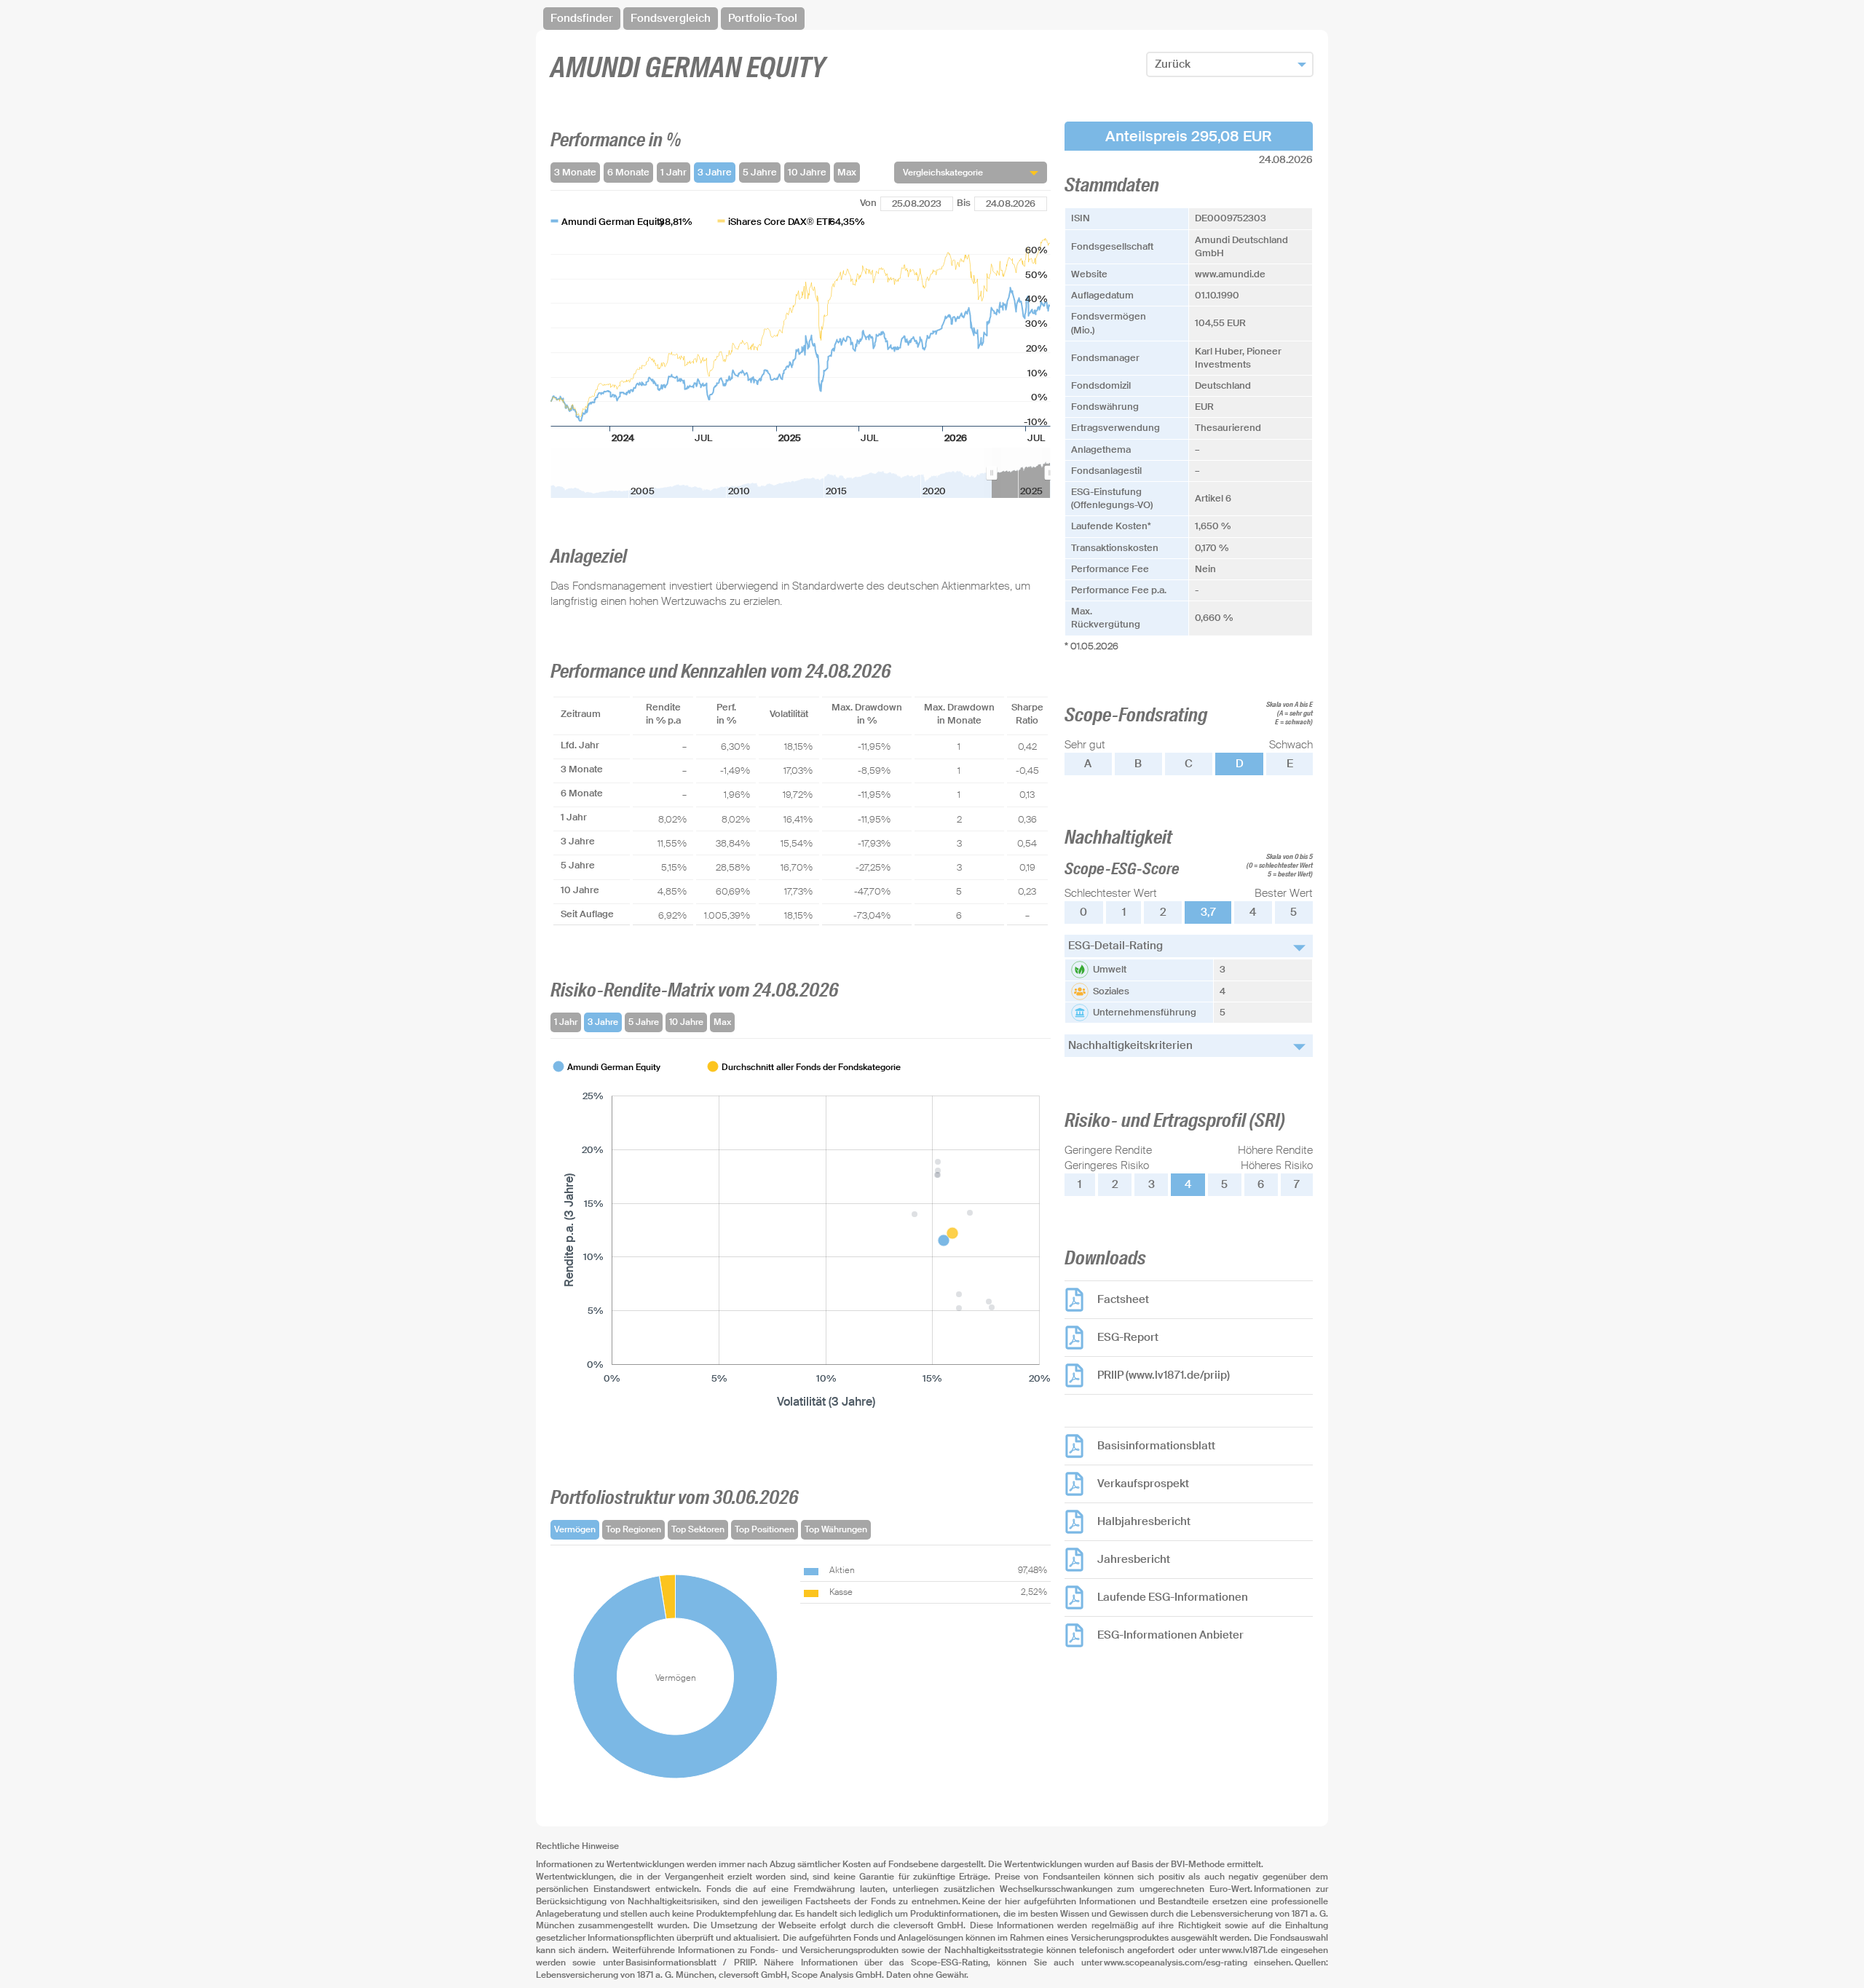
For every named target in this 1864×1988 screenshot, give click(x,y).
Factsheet (1123, 1299)
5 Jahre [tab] (644, 1022)
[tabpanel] (801, 1235)
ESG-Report (1128, 1337)
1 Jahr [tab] (566, 1022)
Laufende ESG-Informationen (1173, 1597)
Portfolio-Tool (763, 18)
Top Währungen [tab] (836, 1529)
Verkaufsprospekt (1143, 1484)
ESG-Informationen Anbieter (1170, 1635)
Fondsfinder (582, 18)
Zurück (1173, 64)
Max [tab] (722, 1022)
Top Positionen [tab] (765, 1529)
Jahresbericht (1134, 1559)
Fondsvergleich (671, 18)
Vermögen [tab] (575, 1529)
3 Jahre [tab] (603, 1022)
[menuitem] (1021, 473)
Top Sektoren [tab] (698, 1529)
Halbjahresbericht (1144, 1521)
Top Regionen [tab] (633, 1529)
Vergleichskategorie (943, 173)
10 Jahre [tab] (686, 1022)
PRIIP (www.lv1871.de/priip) (1164, 1375)
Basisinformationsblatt (1156, 1446)
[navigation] (932, 19)
